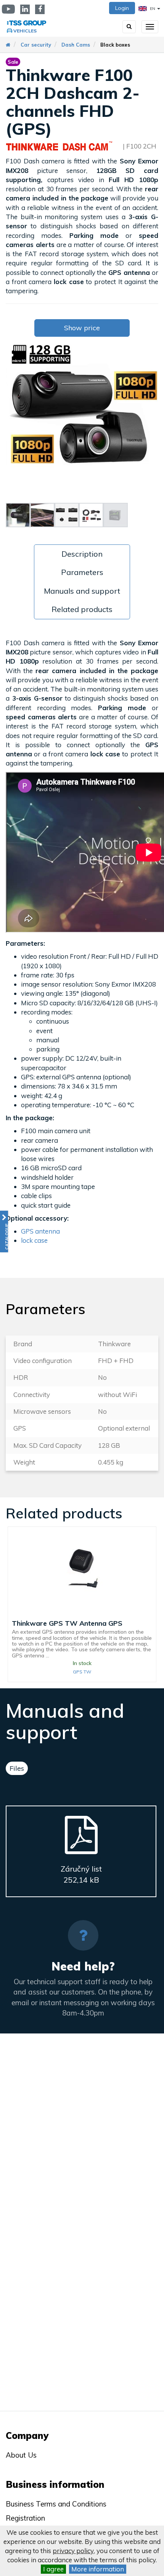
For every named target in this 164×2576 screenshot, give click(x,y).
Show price (82, 328)
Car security (36, 45)
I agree (53, 2569)
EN (153, 9)
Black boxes (115, 45)
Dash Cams (76, 45)
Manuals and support (82, 591)
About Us (21, 2455)
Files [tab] (17, 1768)
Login (122, 8)
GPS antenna (40, 1231)
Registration (25, 2518)
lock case (34, 1240)
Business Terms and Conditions (56, 2504)
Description (82, 554)
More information (98, 2569)
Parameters (82, 572)
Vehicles (25, 31)
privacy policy (73, 2551)
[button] (4, 1231)
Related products (82, 609)
